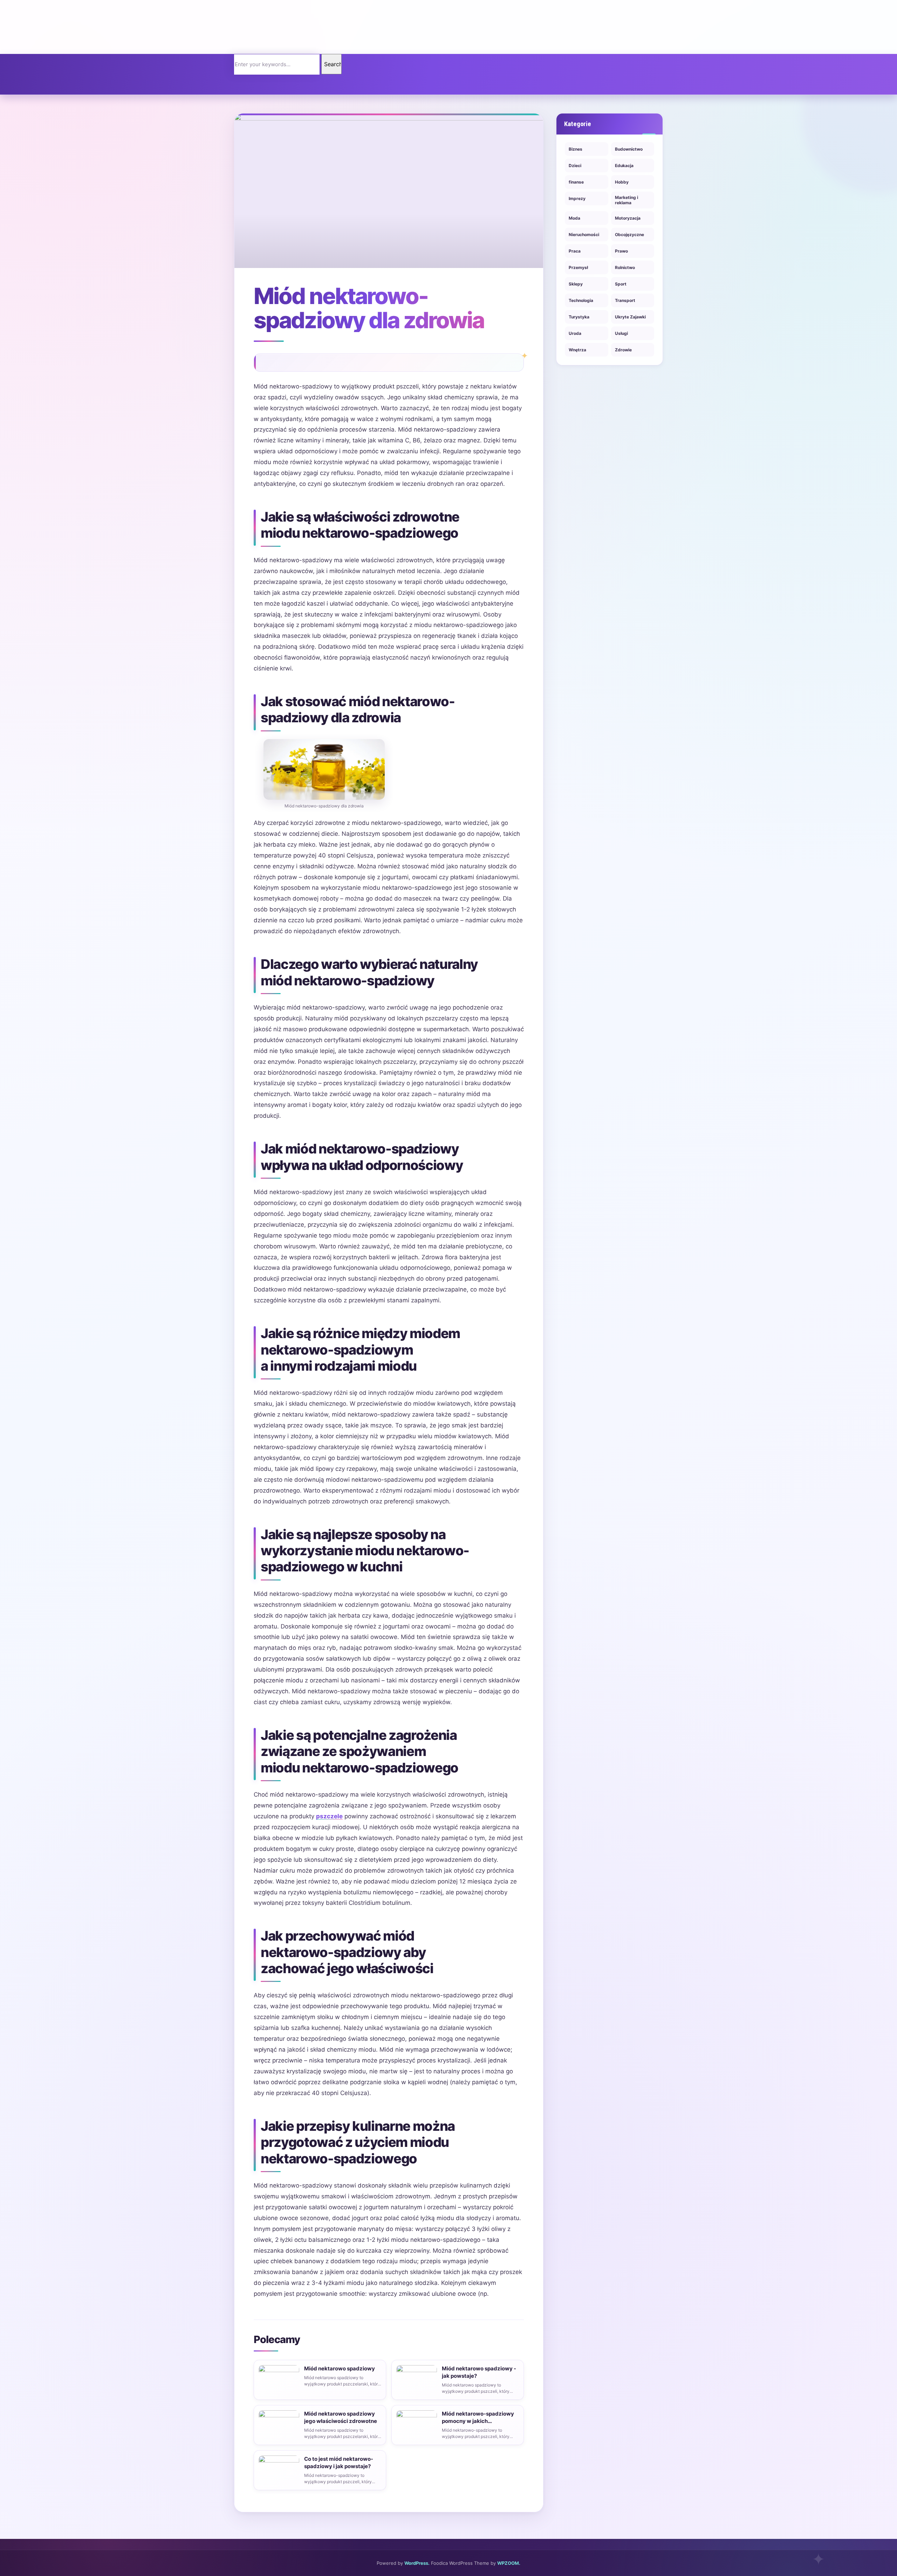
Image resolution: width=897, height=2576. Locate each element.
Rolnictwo (625, 267)
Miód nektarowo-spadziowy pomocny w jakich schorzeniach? (478, 2417)
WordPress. (417, 2563)
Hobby (622, 182)
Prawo (621, 251)
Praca (575, 251)
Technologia (581, 300)
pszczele (329, 1816)
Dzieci (575, 166)
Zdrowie (623, 350)
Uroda (575, 333)
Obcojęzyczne (629, 235)
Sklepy (576, 284)
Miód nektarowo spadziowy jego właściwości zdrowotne (341, 2417)
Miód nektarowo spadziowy (340, 2368)
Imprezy (577, 198)
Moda (574, 218)
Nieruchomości (584, 235)
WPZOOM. (509, 2563)
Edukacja (624, 166)
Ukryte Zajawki (630, 317)
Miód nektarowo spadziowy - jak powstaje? (479, 2372)
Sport (621, 284)
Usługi (621, 333)
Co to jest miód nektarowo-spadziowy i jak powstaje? (339, 2463)
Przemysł (578, 267)
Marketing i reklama (626, 200)
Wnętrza (577, 350)
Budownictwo (629, 149)
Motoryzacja (628, 218)
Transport (625, 300)
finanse (576, 182)
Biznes (576, 149)
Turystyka (579, 317)
